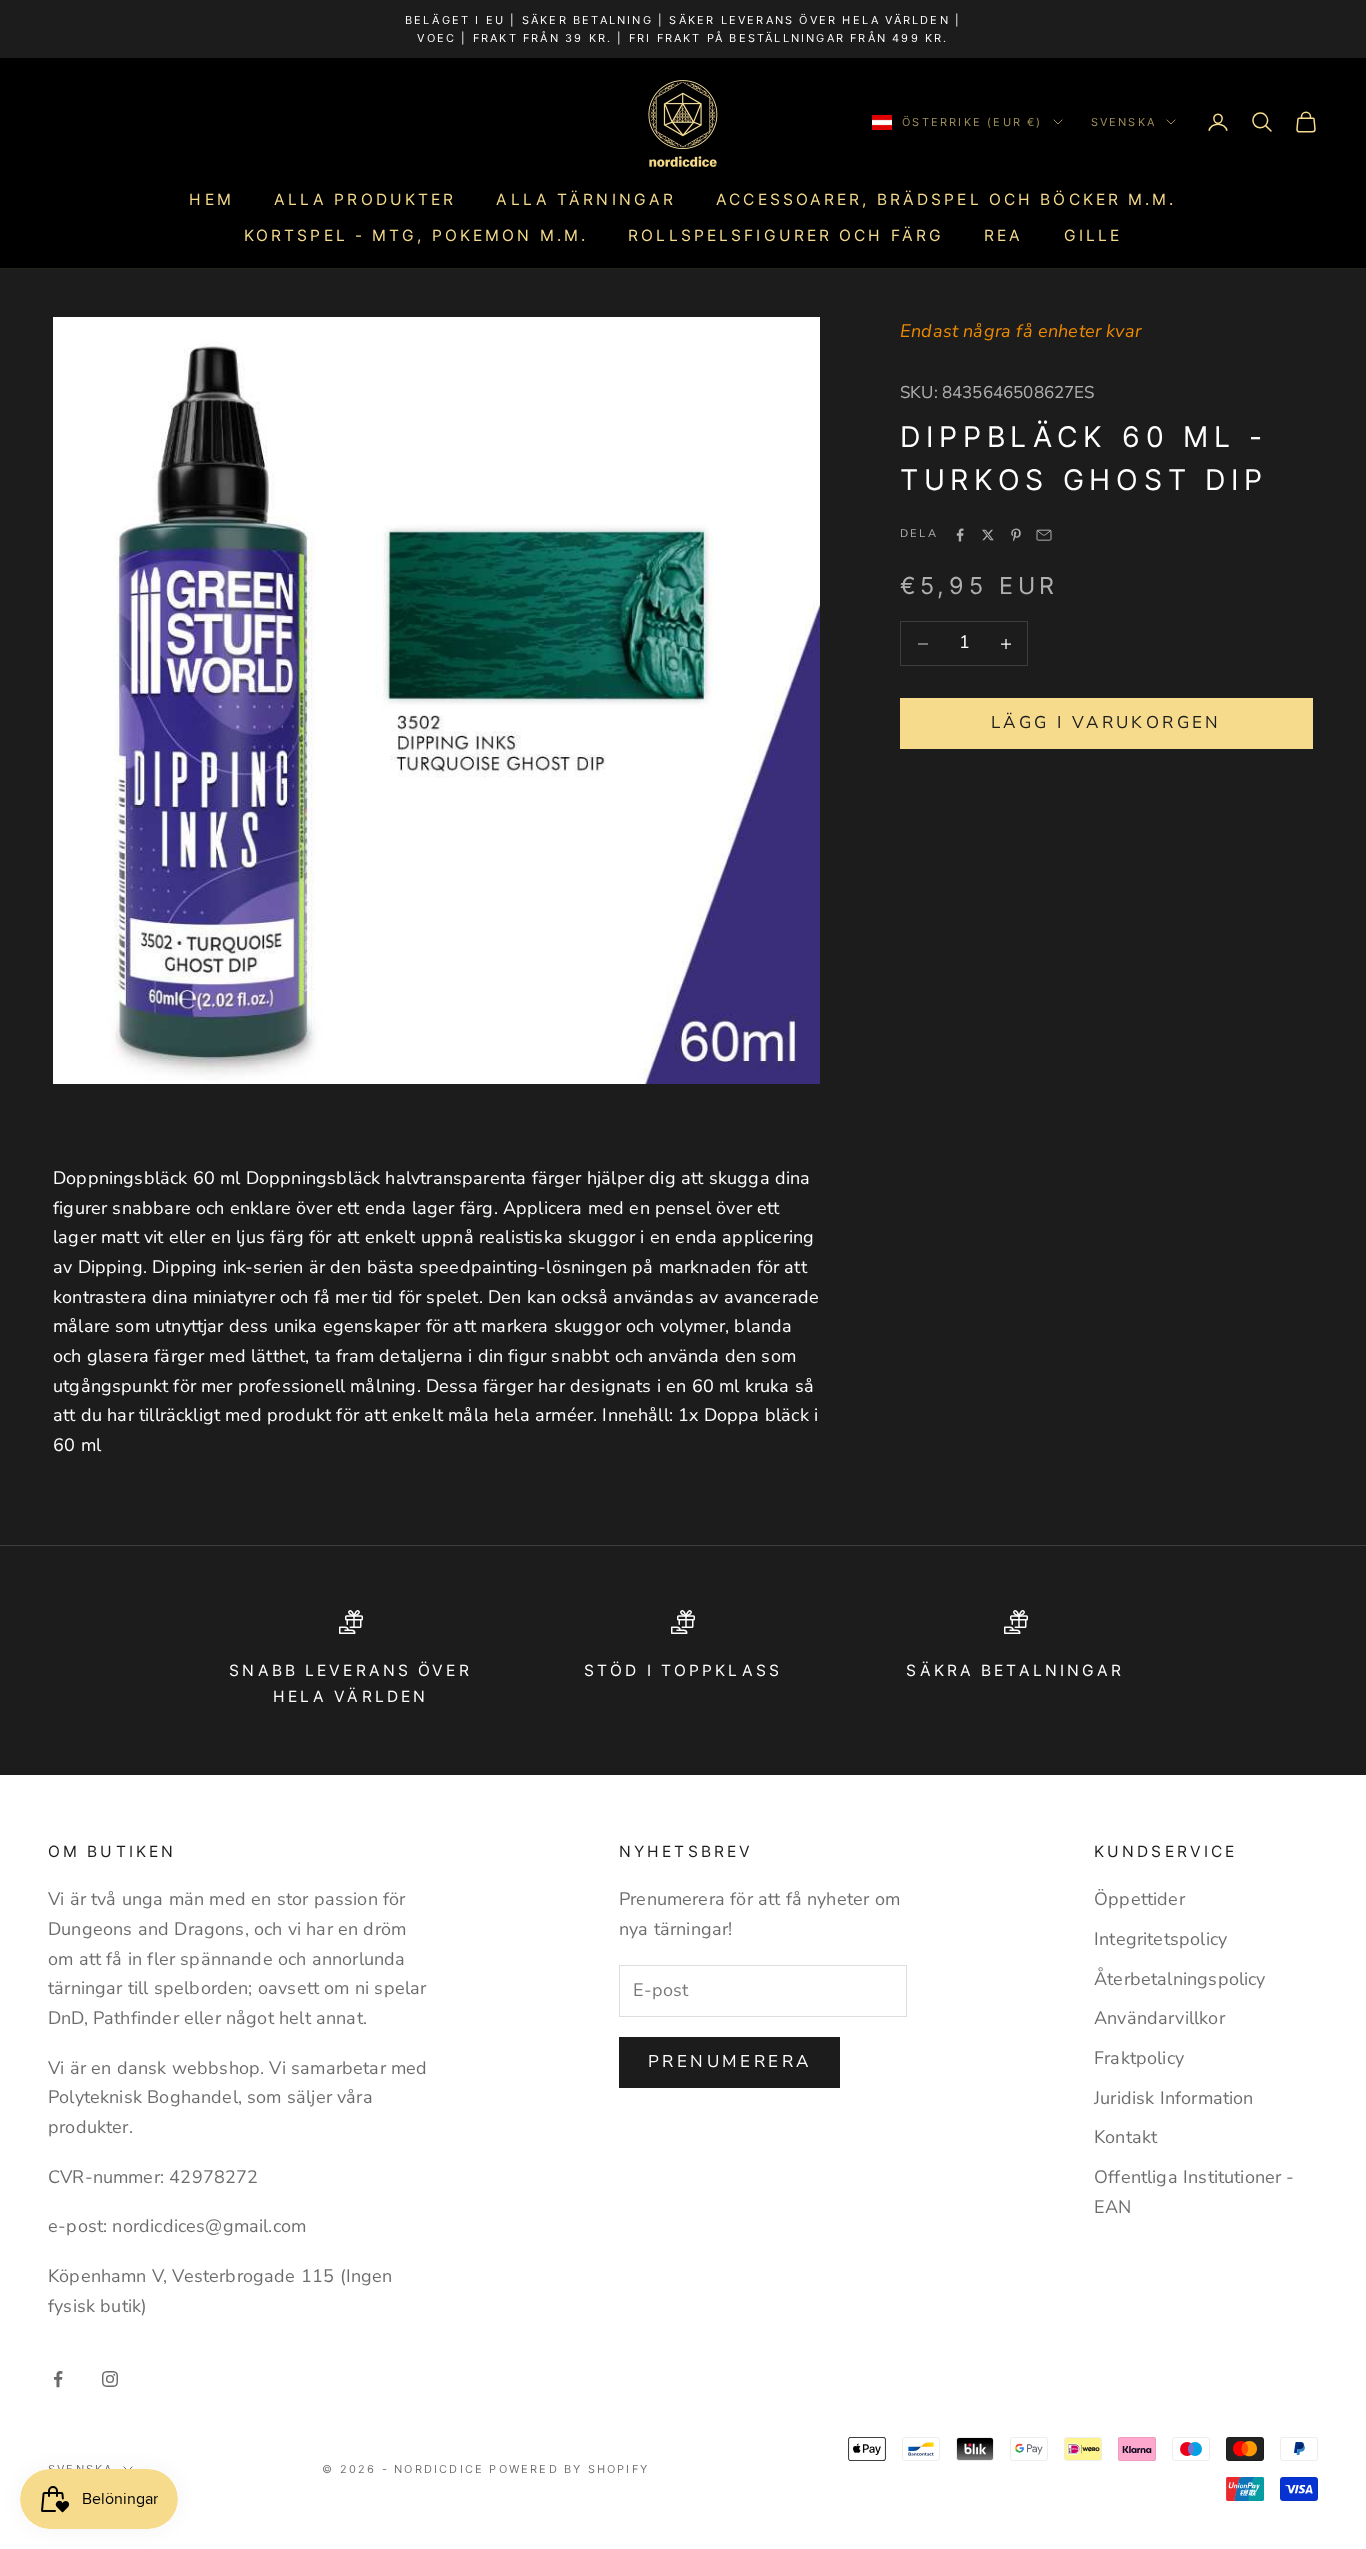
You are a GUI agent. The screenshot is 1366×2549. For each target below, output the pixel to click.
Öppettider (1139, 1899)
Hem (211, 199)
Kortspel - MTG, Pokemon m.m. (416, 235)
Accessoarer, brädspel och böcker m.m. (946, 199)
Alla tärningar (586, 199)
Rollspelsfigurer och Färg (786, 235)
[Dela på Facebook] (960, 535)
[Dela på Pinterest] (1016, 535)
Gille (1093, 235)
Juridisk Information (1174, 2098)
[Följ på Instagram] (110, 2379)
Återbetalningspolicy (1180, 1979)
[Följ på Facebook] (58, 2379)
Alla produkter (365, 199)
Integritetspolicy (1160, 1939)
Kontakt (1125, 2137)
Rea (1003, 235)
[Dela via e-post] (1044, 535)
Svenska (1123, 122)
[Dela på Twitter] (988, 535)
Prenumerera (729, 2061)
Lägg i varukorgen (1106, 722)
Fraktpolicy (1139, 2058)
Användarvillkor (1159, 2018)
